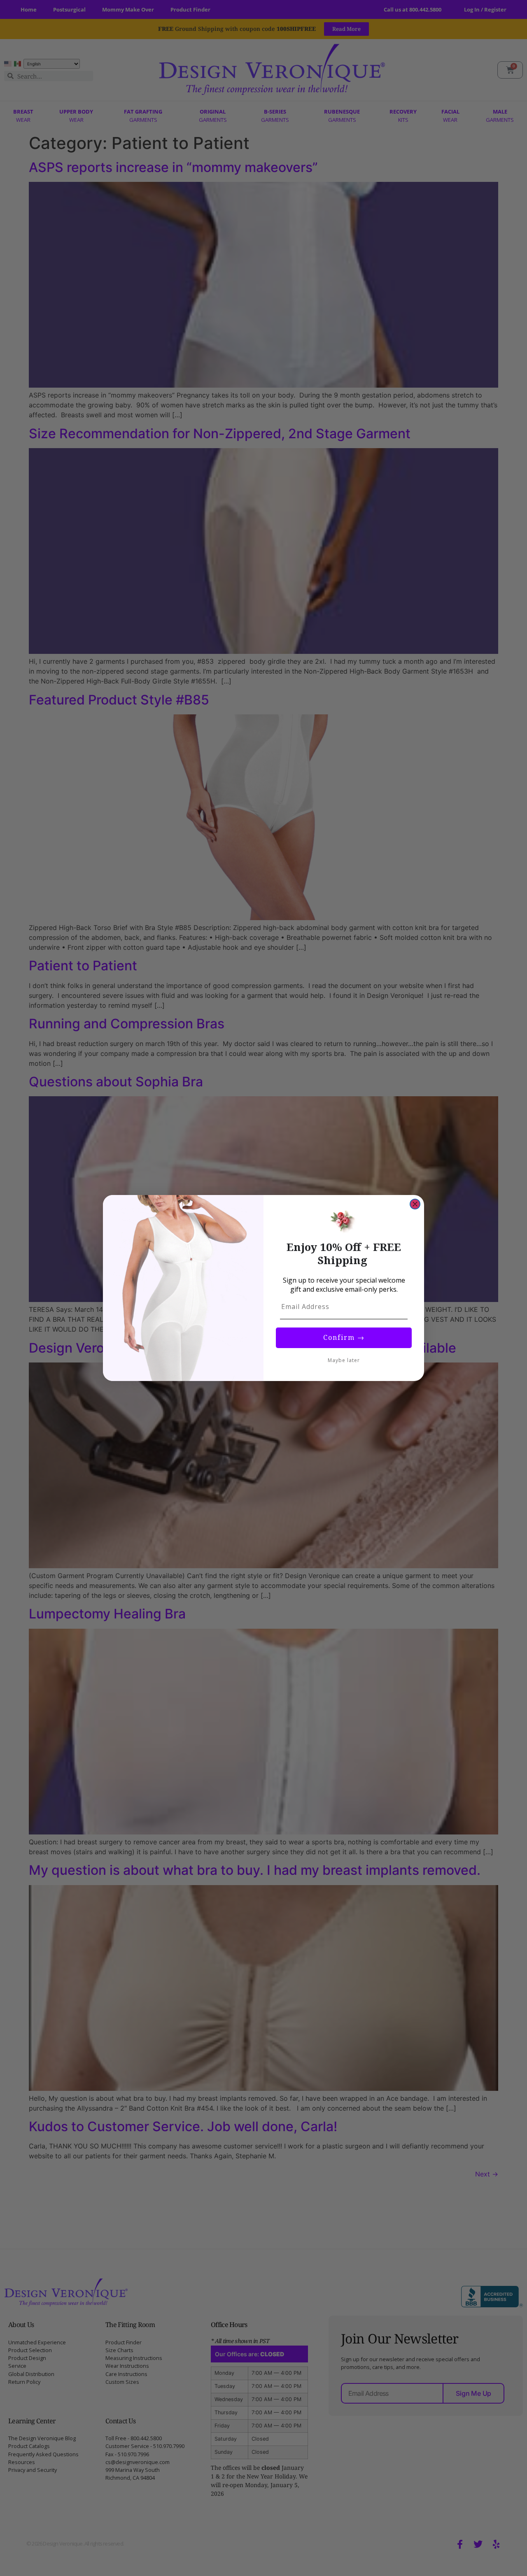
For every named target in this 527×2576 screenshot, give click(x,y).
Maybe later (344, 1360)
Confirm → (344, 1338)
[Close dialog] (415, 1204)
